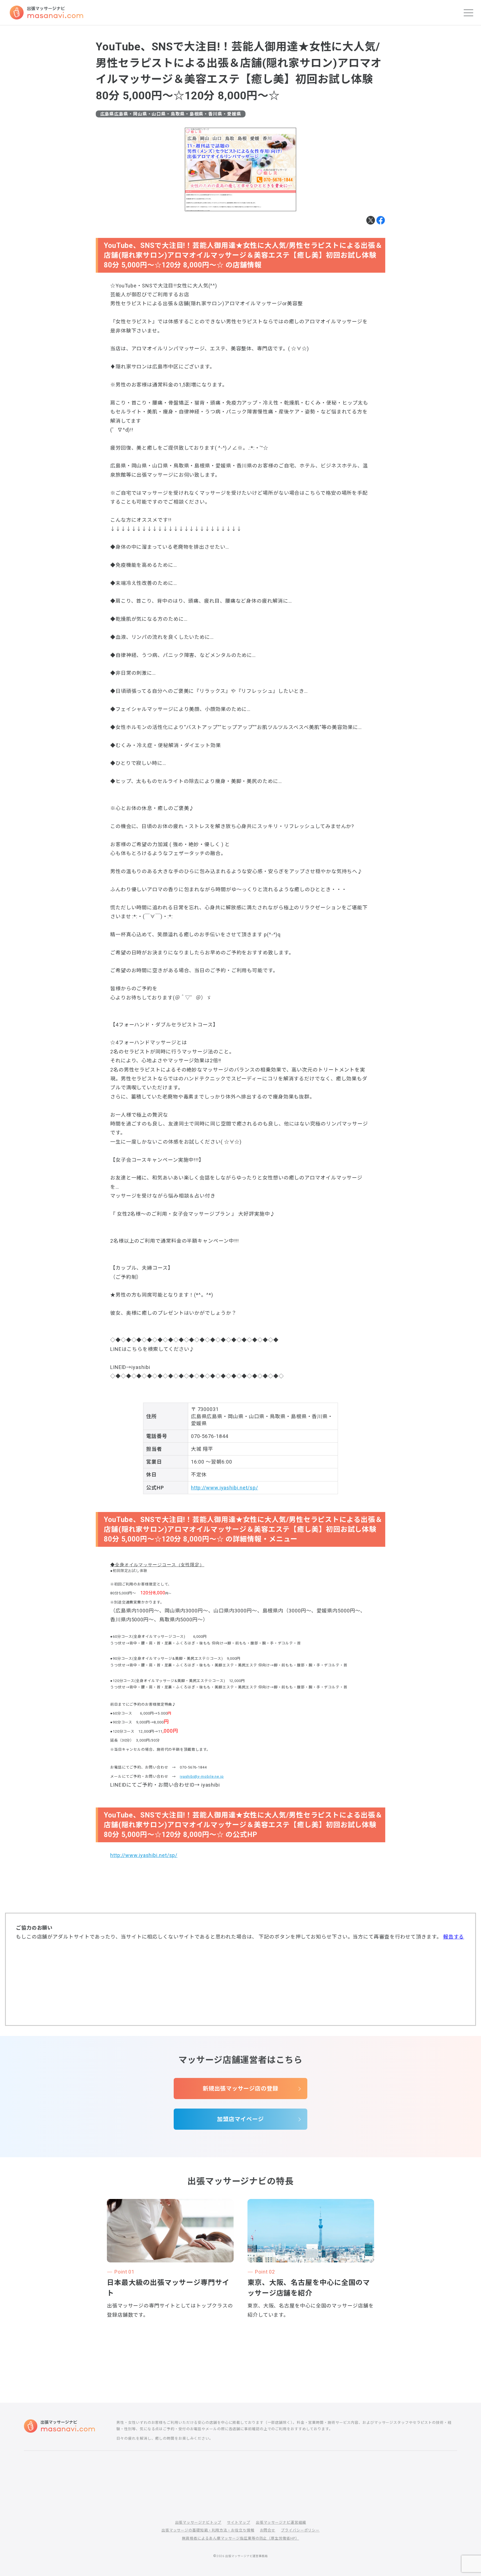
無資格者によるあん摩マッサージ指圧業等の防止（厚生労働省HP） (241, 2538)
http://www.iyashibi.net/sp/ (224, 1488)
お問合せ (268, 2530)
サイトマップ (238, 2522)
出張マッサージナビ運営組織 (281, 2522)
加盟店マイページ (240, 2119)
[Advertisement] (240, 1983)
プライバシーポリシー (300, 2530)
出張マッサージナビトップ (198, 2522)
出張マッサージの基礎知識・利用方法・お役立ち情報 (208, 2530)
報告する (454, 1937)
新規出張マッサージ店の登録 (240, 2089)
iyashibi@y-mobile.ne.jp (202, 1776)
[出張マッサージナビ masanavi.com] (59, 2426)
